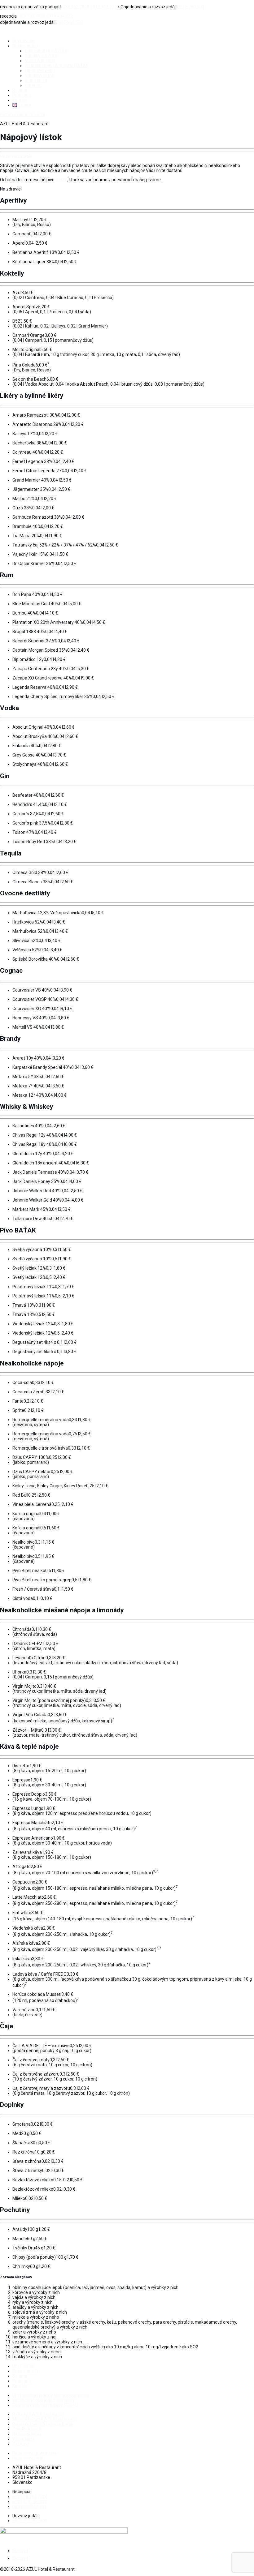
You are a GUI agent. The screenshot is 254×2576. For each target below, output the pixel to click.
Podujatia (22, 95)
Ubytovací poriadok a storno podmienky (51, 2395)
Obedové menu (40, 71)
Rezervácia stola (16, 156)
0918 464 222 (103, 7)
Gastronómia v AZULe (46, 51)
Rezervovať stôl (28, 2458)
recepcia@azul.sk (30, 2506)
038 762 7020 (76, 7)
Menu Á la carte (40, 61)
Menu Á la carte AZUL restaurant (44, 2419)
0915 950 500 (191, 7)
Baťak (61, 180)
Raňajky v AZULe (41, 56)
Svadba (20, 90)
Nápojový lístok (39, 75)
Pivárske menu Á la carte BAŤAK (57, 66)
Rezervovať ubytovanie (23, 114)
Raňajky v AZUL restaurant (38, 2414)
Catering (33, 85)
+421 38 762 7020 (30, 2497)
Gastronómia (25, 46)
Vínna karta (36, 80)
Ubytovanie (23, 41)
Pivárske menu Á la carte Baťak (43, 2424)
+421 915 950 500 (30, 2521)
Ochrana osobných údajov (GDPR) (45, 2405)
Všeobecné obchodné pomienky (44, 2400)
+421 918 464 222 (30, 2501)
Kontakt (20, 100)
